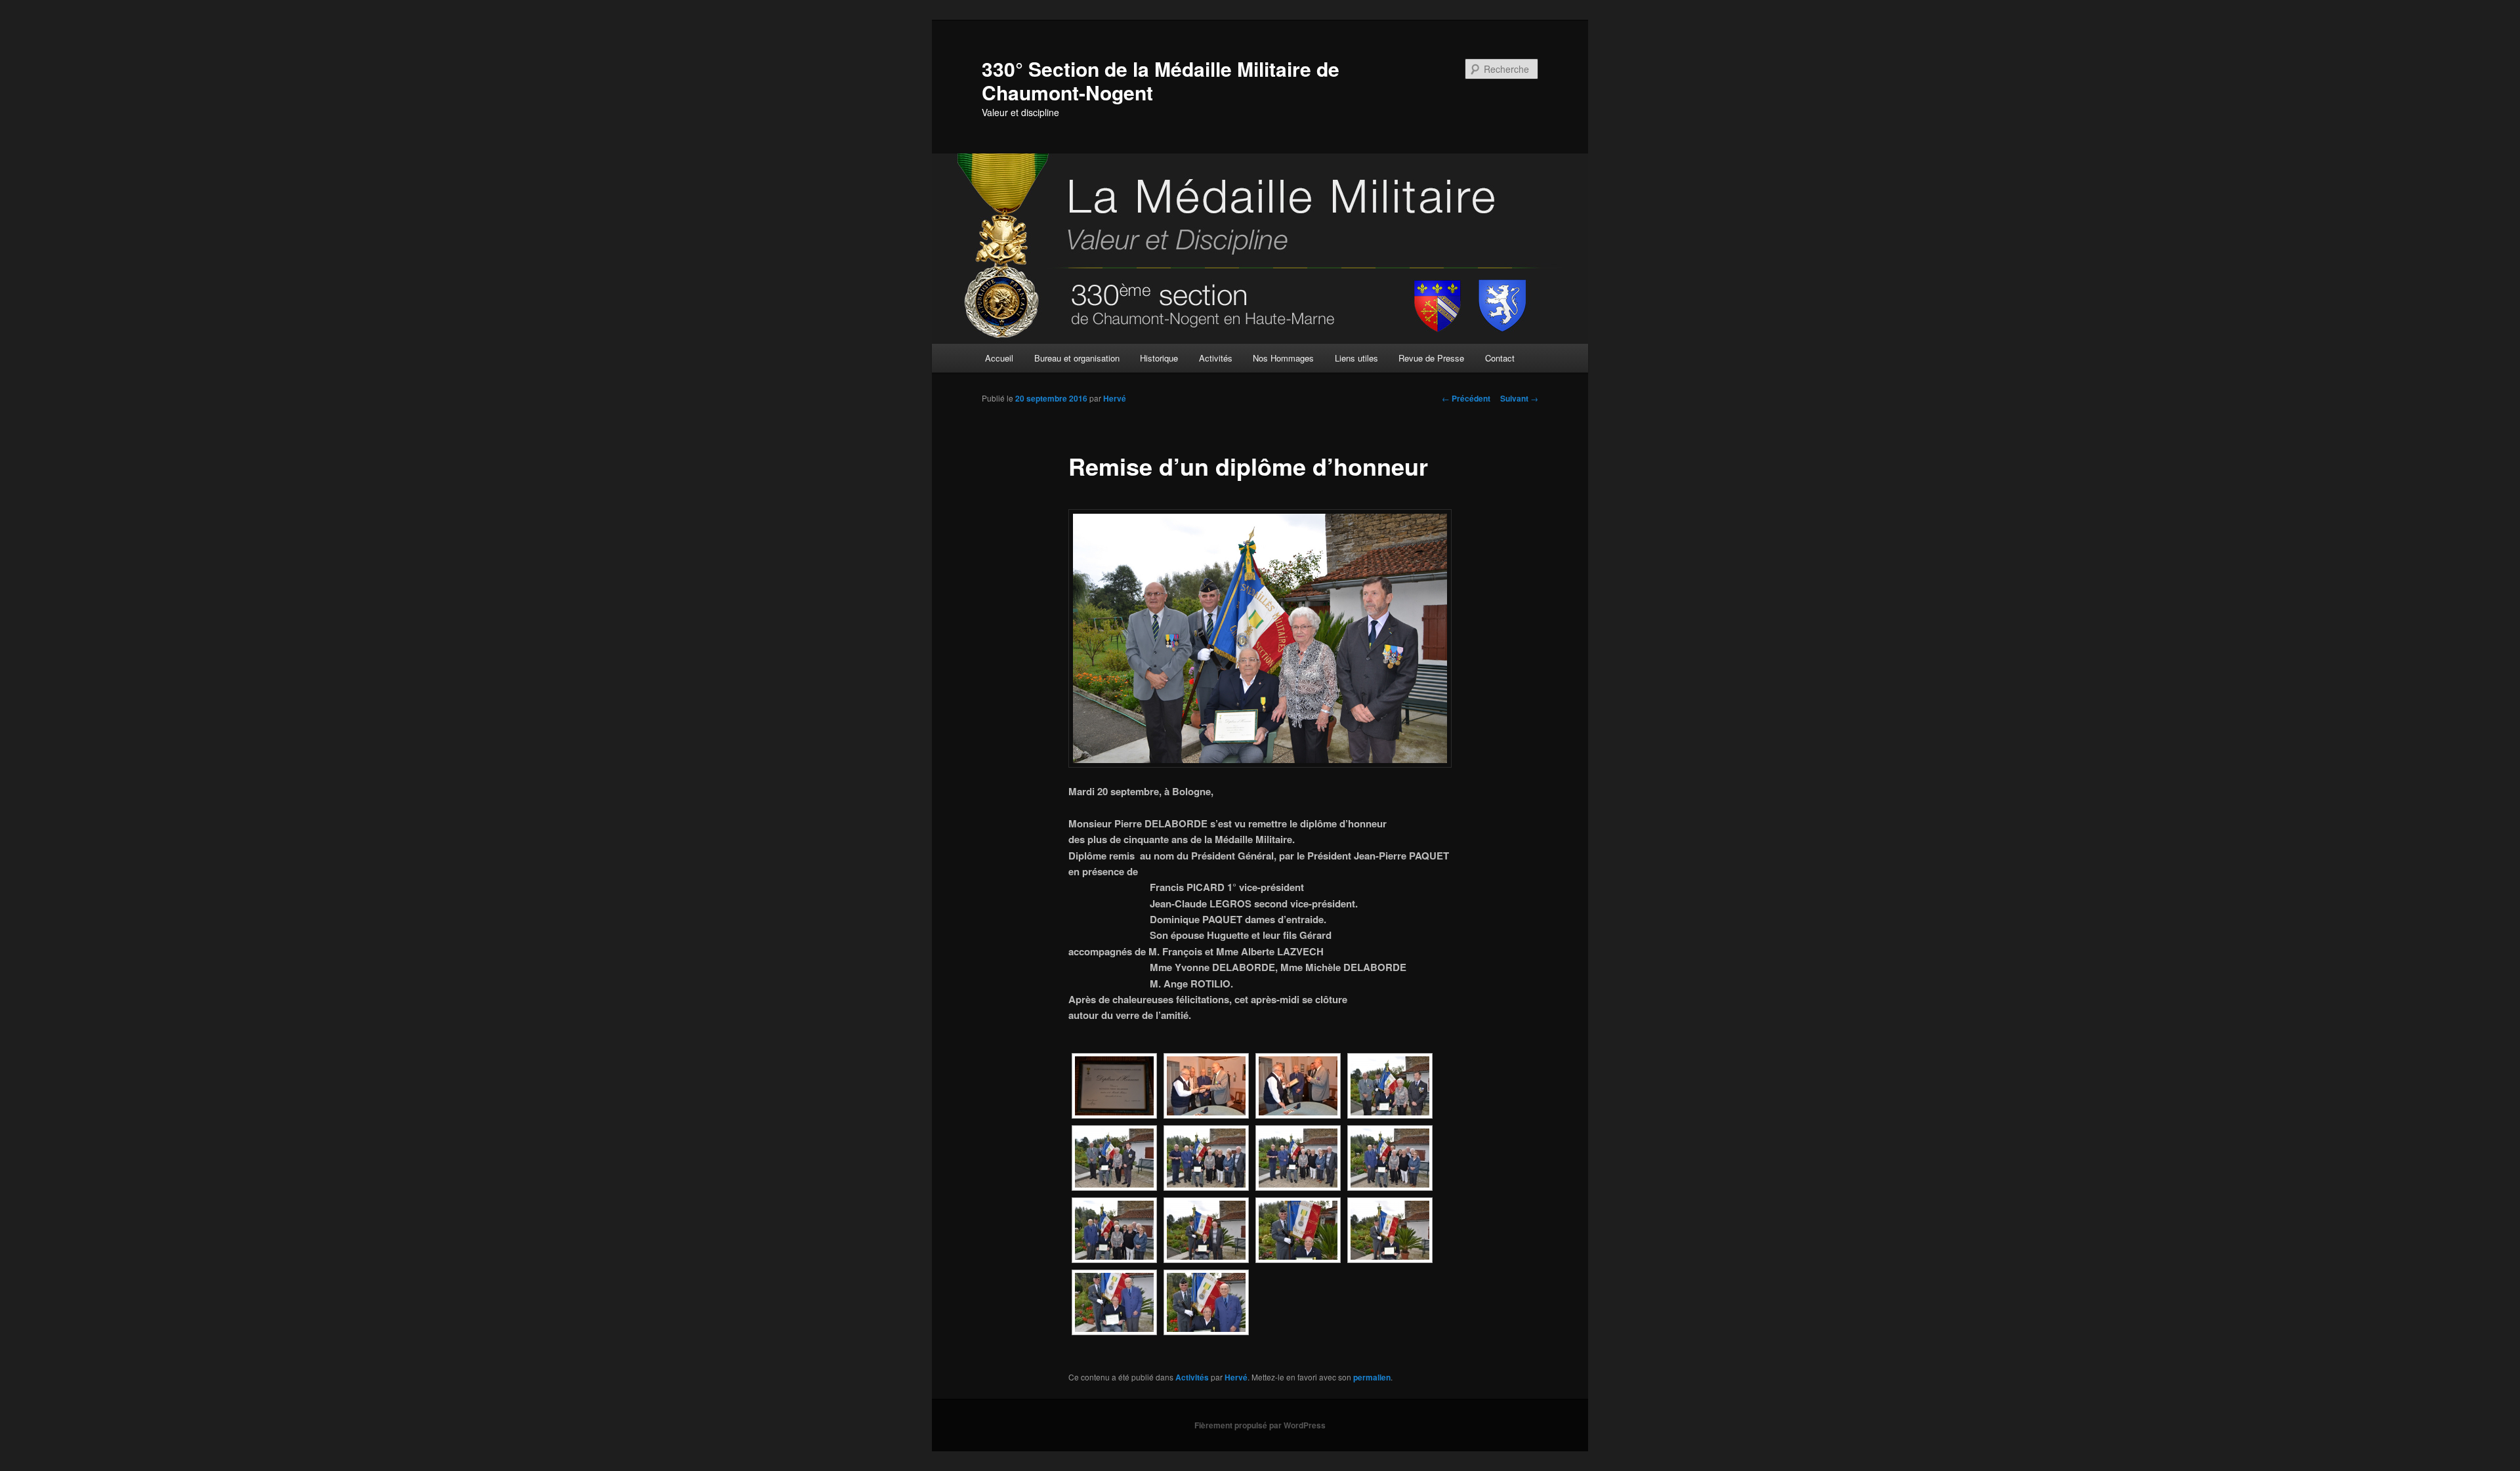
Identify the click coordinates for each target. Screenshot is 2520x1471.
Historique (1159, 358)
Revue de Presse (1431, 358)
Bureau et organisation (1077, 358)
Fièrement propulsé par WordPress (1260, 1425)
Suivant (1519, 398)
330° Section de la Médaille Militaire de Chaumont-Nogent (1161, 80)
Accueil (999, 358)
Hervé (1115, 398)
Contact (1500, 358)
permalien (1372, 1377)
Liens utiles (1356, 358)
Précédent (1466, 398)
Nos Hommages (1283, 358)
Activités (1216, 358)
